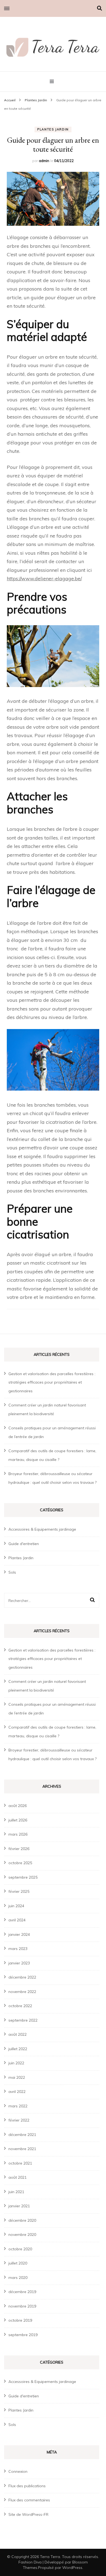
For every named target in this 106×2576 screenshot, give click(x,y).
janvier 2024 (19, 1934)
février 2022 (19, 2120)
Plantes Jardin (53, 129)
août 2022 (18, 2034)
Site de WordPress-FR (28, 2514)
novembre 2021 (22, 2149)
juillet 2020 (18, 2263)
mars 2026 (18, 1834)
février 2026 (19, 1849)
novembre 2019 (22, 2306)
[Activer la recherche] (99, 8)
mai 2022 (17, 2077)
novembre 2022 (22, 1992)
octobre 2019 (20, 2320)
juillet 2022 (18, 2049)
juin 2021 (16, 2192)
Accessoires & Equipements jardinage (42, 1529)
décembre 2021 (22, 2135)
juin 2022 (16, 2063)
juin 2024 (16, 1906)
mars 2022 (18, 2106)
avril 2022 (17, 2092)
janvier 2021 (19, 2206)
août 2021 (18, 2177)
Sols (12, 1572)
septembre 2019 (23, 2335)
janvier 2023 (19, 1963)
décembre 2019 (22, 2292)
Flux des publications (27, 2486)
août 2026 (18, 1806)
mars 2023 (18, 1949)
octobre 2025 (20, 1863)
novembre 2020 (22, 2235)
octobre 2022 (20, 2006)
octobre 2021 (20, 2163)
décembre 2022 (22, 1977)
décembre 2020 (22, 2220)
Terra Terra (50, 2557)
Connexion (18, 2471)
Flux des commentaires (29, 2500)
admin (44, 161)
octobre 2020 (20, 2249)
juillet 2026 (18, 1820)
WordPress (72, 2568)
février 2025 (19, 1891)
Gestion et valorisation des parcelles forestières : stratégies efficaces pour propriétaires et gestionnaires (52, 1382)
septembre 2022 (23, 2020)
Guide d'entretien (24, 1544)
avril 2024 (17, 1920)
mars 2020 (18, 2278)
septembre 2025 (23, 1877)
